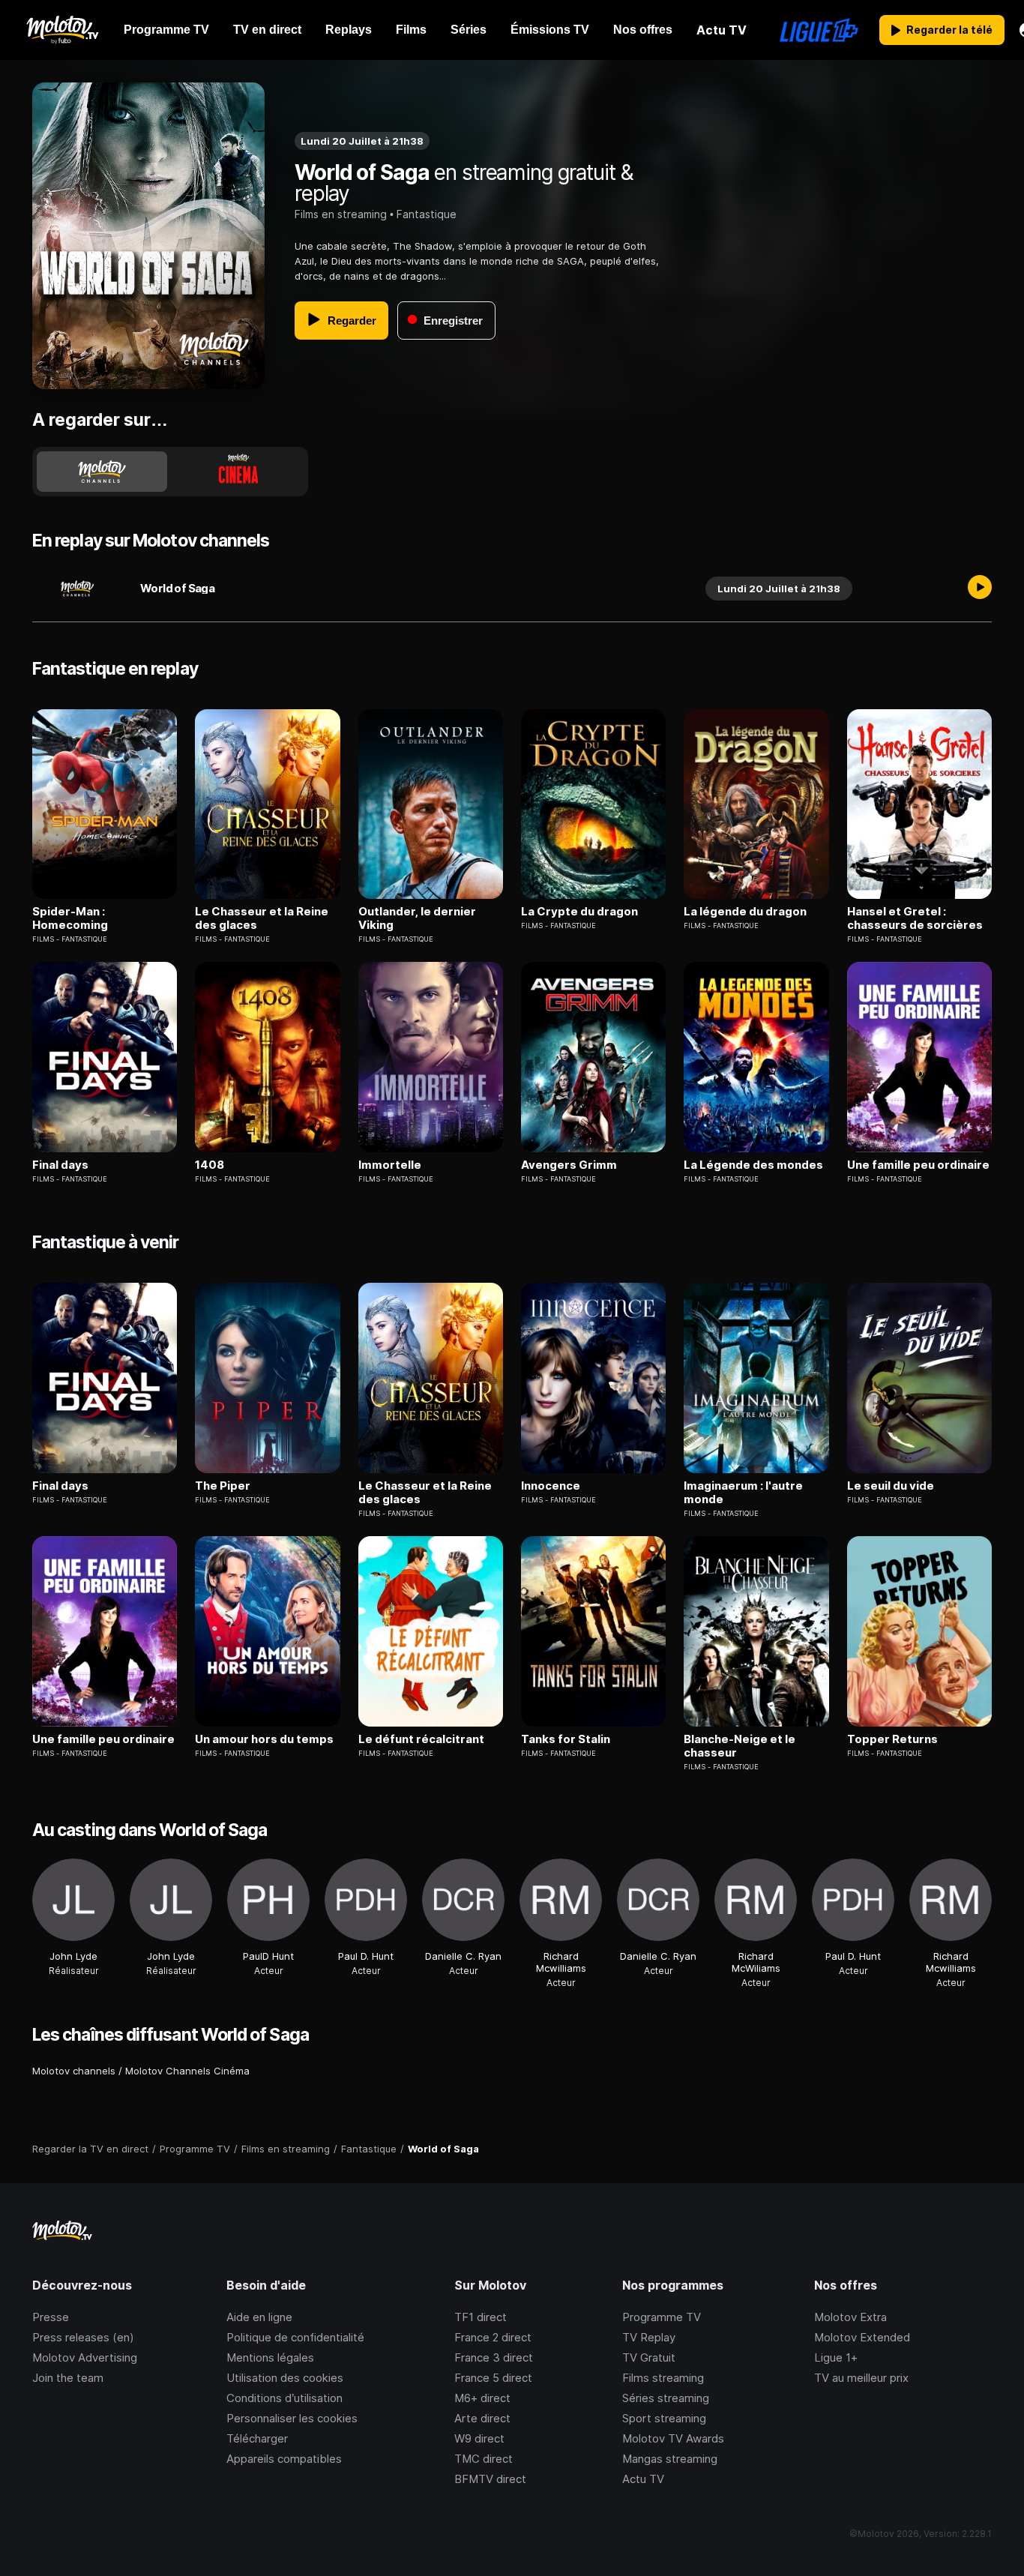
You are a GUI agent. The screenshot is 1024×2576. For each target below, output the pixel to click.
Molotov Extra (850, 2317)
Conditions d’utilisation (284, 2398)
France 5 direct (493, 2378)
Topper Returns (892, 1739)
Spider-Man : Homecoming (70, 918)
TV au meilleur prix (861, 2378)
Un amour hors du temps (264, 1739)
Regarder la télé (949, 30)
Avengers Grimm (569, 1165)
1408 (210, 1165)
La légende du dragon (745, 912)
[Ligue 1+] (819, 30)
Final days (60, 1165)
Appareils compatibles (284, 2459)
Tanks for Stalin (566, 1739)
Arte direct (482, 2418)
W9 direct (479, 2438)
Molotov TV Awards (673, 2438)
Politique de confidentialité (295, 2337)
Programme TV (662, 2317)
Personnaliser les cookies (292, 2418)
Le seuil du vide (891, 1486)
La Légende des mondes (753, 1165)
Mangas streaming (670, 2459)
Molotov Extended (862, 2337)
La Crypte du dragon (579, 912)
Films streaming (663, 2378)
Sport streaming (664, 2418)
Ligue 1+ (836, 2357)
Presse (51, 2317)
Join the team (68, 2378)
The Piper (223, 1486)
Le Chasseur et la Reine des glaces (262, 918)
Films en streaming (341, 214)
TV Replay (649, 2337)
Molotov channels (74, 2071)
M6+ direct (482, 2398)
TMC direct (484, 2459)
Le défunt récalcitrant (421, 1739)
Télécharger (257, 2438)
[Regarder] (980, 589)
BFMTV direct (490, 2479)
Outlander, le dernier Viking (417, 918)
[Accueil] (62, 30)
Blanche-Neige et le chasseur (740, 1746)
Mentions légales (270, 2357)
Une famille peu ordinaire (918, 1165)
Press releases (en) (83, 2337)
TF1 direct (481, 2317)
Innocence (551, 1486)
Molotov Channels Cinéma (187, 2071)
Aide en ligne (259, 2317)
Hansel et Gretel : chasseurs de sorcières (915, 918)
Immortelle (390, 1165)
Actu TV (643, 2479)
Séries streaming (666, 2398)
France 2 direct (493, 2337)
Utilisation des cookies (285, 2378)
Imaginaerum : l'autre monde (743, 1493)
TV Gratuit (649, 2357)
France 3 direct (494, 2357)
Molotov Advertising (85, 2357)
